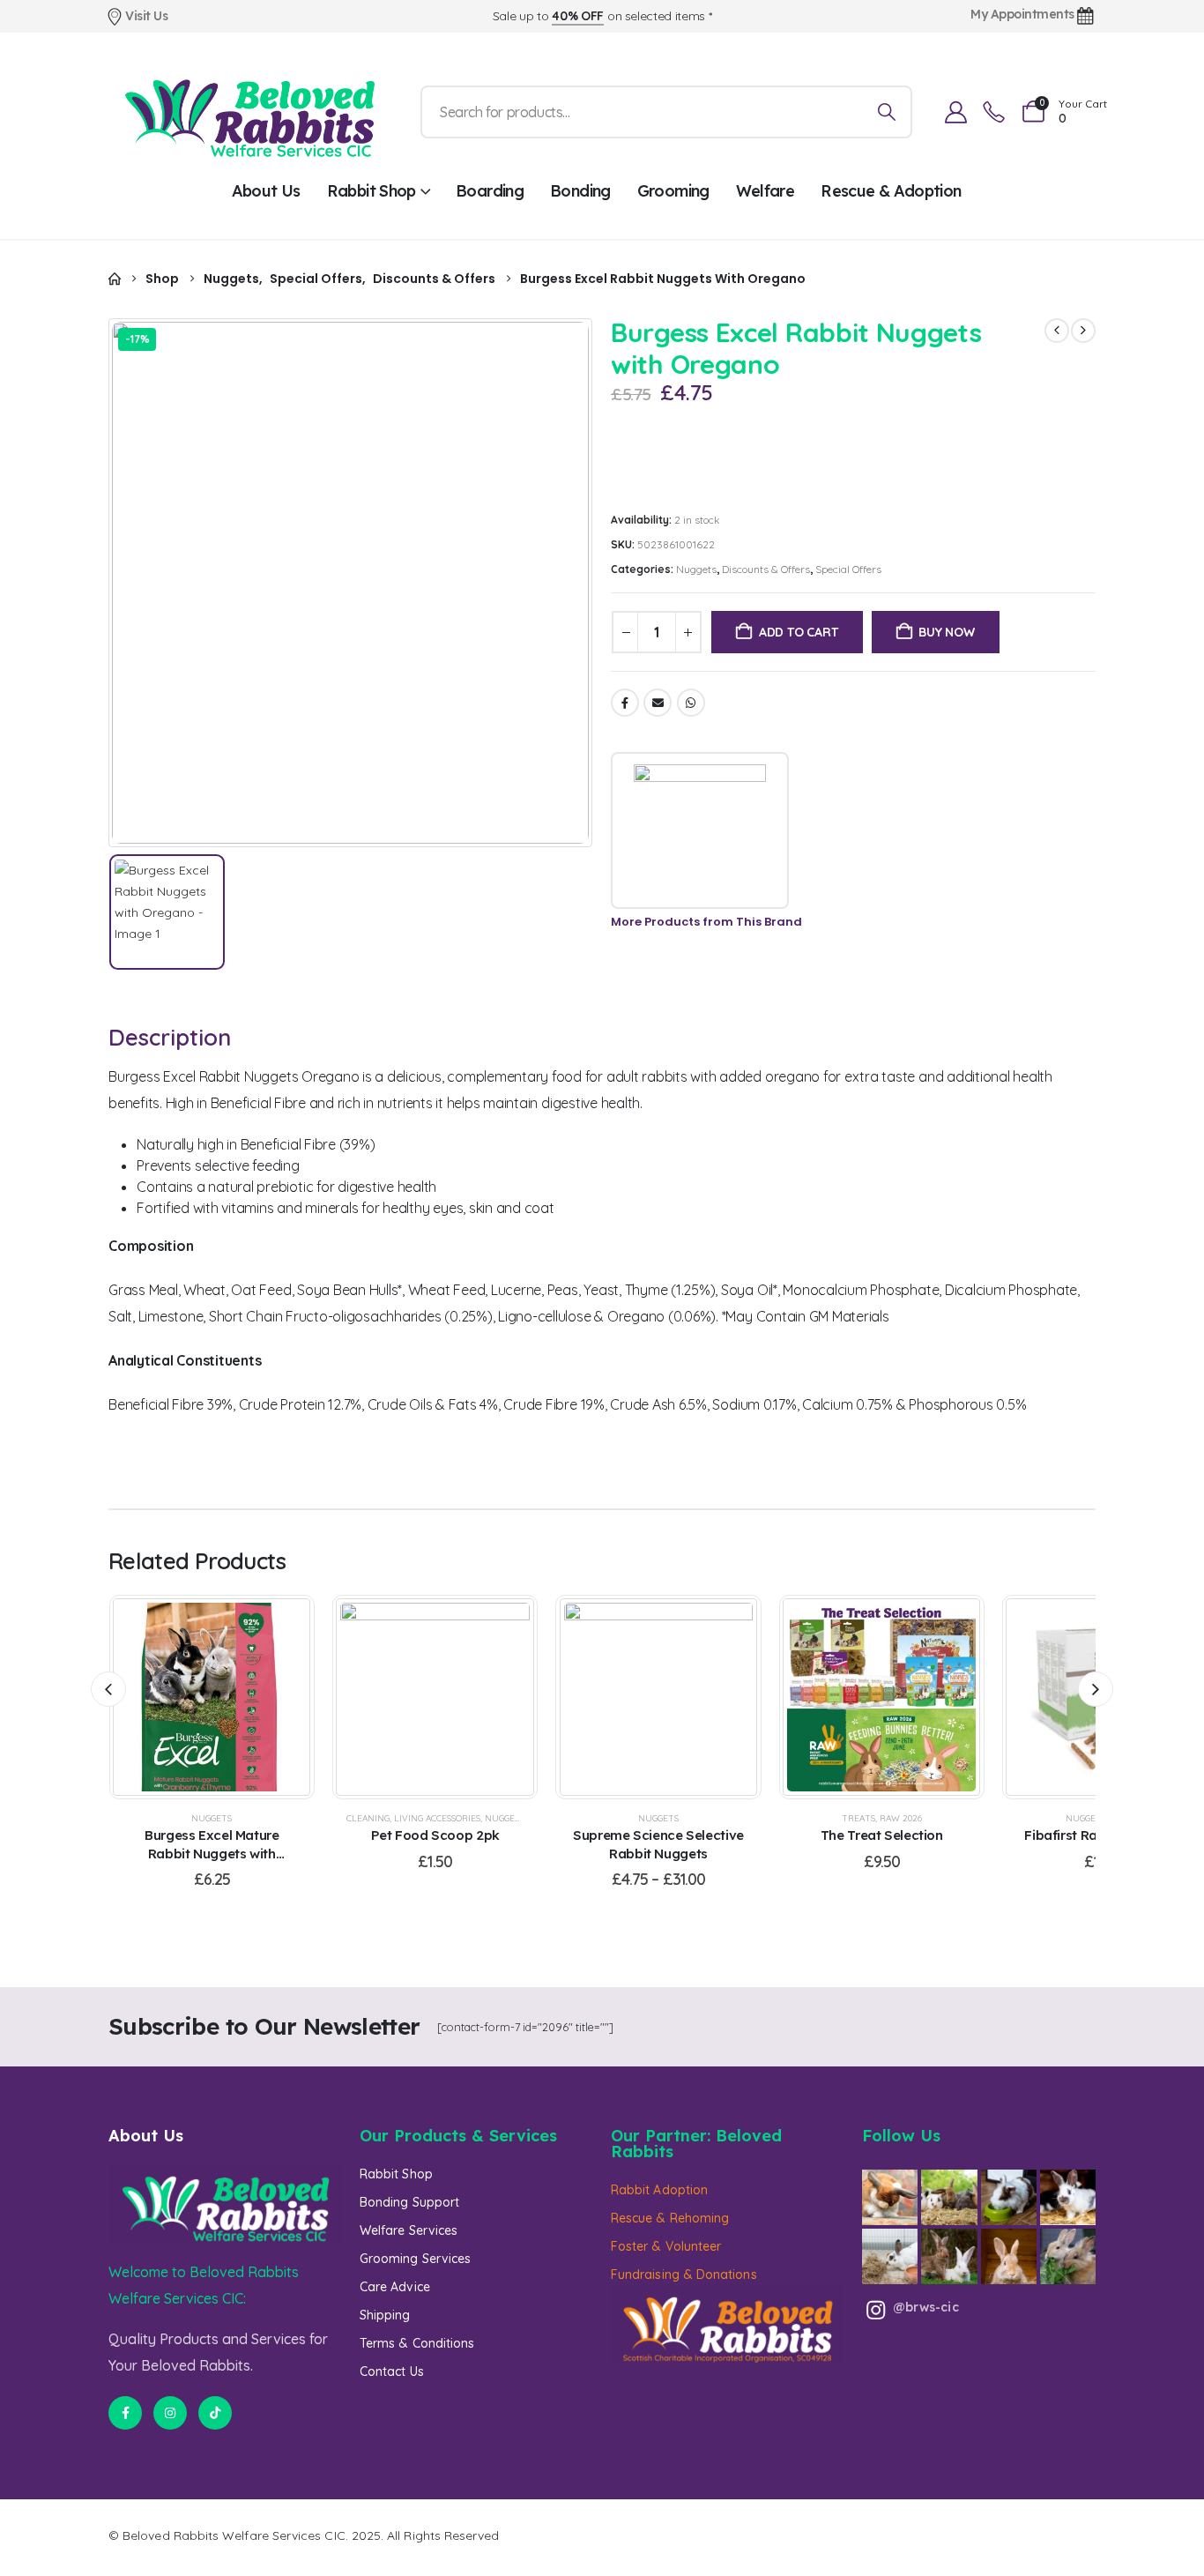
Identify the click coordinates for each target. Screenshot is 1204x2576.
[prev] (1057, 331)
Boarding (490, 191)
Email (658, 703)
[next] (1083, 331)
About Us (266, 191)
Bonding (580, 191)
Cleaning (368, 1818)
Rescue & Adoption (891, 191)
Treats (858, 1818)
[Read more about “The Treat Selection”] (859, 1697)
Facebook (625, 703)
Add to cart (799, 632)
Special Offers (848, 569)
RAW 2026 (901, 1818)
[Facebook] (125, 2413)
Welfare (766, 191)
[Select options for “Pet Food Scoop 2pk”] (413, 1697)
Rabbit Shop (372, 191)
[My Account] (955, 112)
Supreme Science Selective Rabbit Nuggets (658, 1844)
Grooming (673, 191)
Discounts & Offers (766, 569)
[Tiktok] (215, 2413)
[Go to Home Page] (115, 279)
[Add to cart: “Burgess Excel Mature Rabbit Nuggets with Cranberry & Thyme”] (190, 1697)
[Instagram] (170, 2413)
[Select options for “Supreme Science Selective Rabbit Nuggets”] (636, 1697)
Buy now (947, 632)
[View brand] (700, 830)
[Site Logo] (249, 112)
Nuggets (696, 569)
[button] (108, 1689)
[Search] (887, 112)
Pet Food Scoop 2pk (435, 1835)
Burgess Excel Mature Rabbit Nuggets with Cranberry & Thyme (212, 1853)
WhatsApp (691, 703)
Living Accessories (437, 1818)
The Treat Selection (882, 1835)
